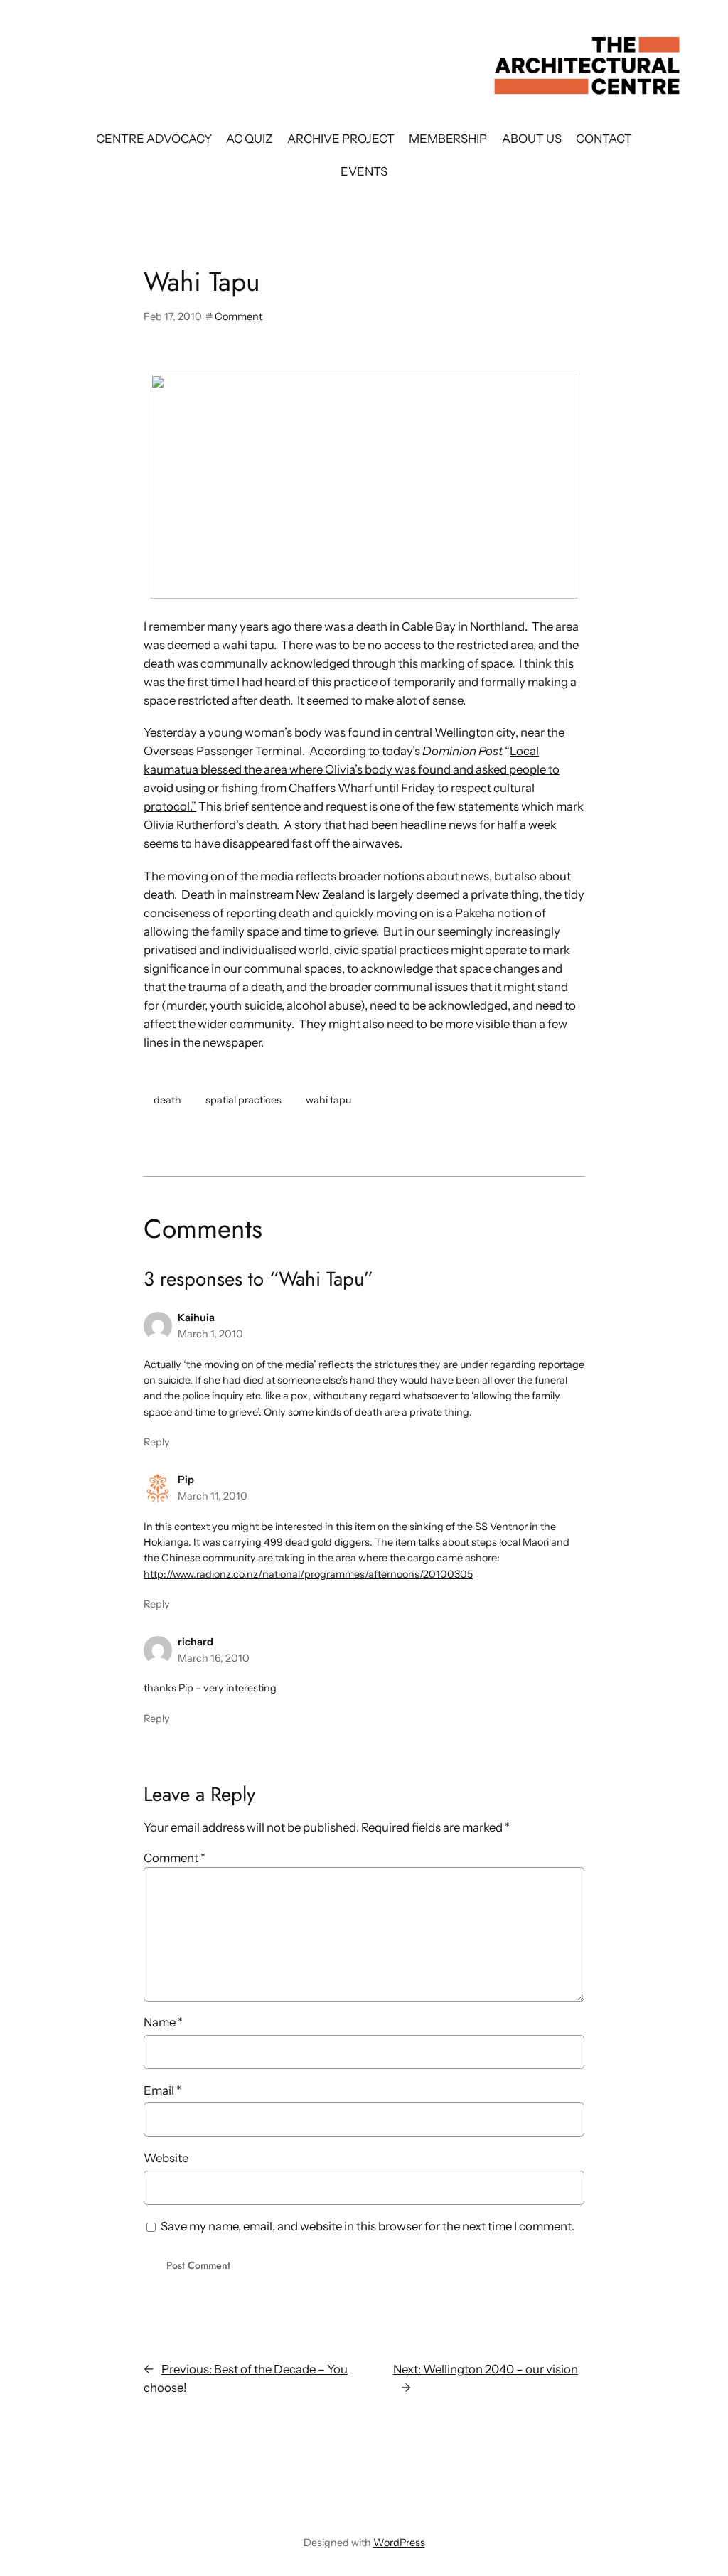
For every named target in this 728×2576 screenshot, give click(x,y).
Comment (239, 316)
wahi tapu (328, 1100)
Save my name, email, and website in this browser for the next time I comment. (368, 2226)
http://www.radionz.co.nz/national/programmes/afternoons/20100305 (308, 1574)
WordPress (399, 2543)
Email (162, 2090)
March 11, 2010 (213, 1496)
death (167, 1100)
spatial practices (243, 1100)
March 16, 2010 (214, 1658)
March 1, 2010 (210, 1334)
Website (166, 2158)
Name (163, 2022)
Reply (157, 1442)
